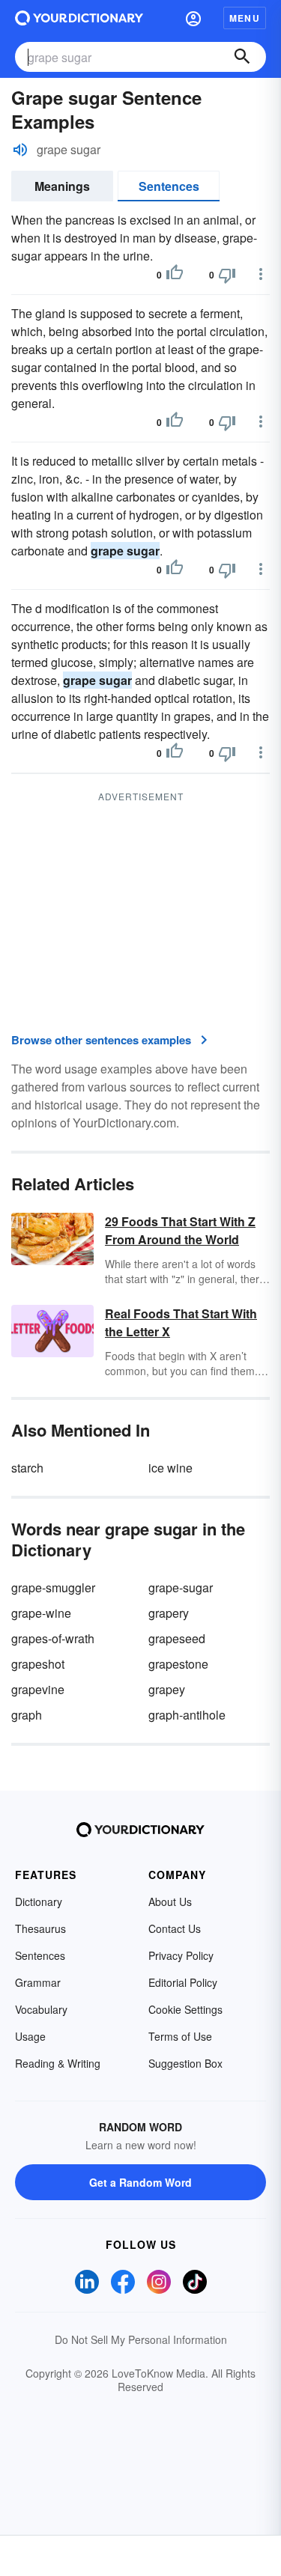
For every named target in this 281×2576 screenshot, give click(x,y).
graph (27, 1715)
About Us (170, 1901)
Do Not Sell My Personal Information (141, 2339)
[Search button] (242, 57)
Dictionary (39, 1901)
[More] (261, 274)
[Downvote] (227, 275)
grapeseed (177, 1638)
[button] (193, 18)
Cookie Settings (185, 2009)
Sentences (169, 186)
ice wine (170, 1468)
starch (27, 1468)
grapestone (178, 1664)
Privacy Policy (181, 1955)
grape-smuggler (53, 1587)
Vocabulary (41, 2009)
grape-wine (41, 1613)
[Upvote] (175, 275)
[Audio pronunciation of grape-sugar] (20, 150)
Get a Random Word (140, 2182)
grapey (167, 1689)
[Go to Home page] (79, 18)
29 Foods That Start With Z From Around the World (180, 1230)
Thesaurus (40, 1928)
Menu (245, 18)
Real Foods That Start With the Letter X (181, 1322)
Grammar (38, 1982)
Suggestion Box (185, 2063)
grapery (169, 1613)
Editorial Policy (183, 1982)
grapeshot (38, 1664)
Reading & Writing (58, 2063)
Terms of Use (180, 2036)
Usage (30, 2036)
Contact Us (175, 1928)
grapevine (38, 1689)
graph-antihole (187, 1715)
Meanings (62, 186)
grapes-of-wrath (53, 1638)
